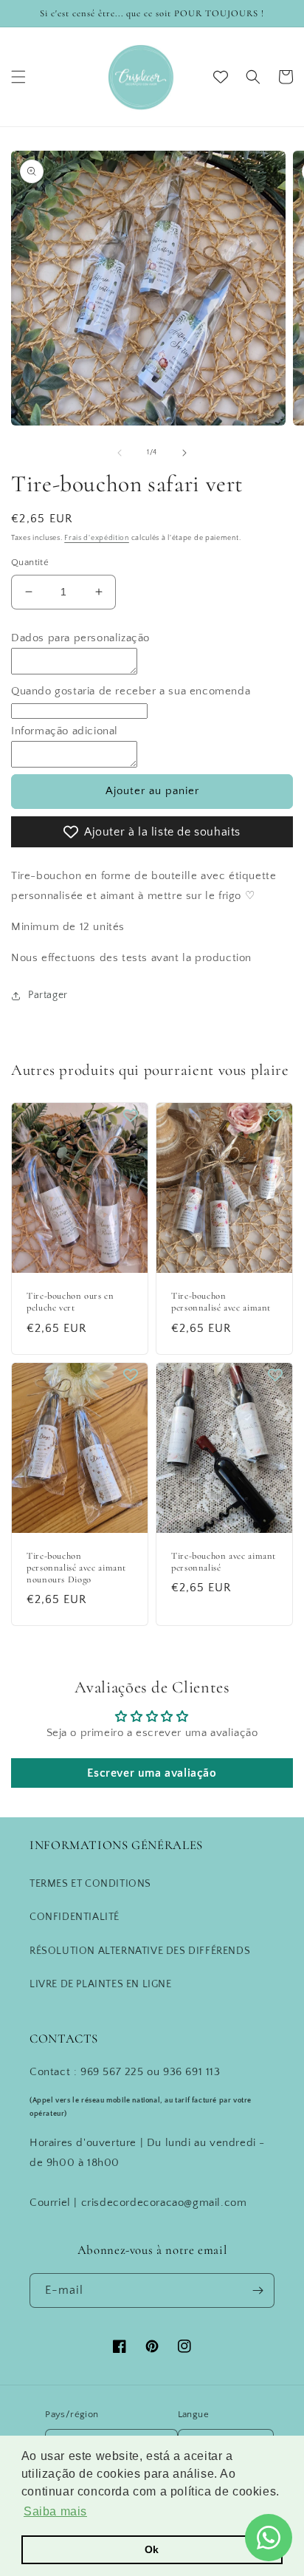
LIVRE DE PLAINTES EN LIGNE (101, 1984)
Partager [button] (48, 995)
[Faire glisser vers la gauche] (120, 453)
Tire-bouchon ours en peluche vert (70, 1302)
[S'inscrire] (258, 2290)
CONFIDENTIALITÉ (75, 1917)
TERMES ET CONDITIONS (90, 1884)
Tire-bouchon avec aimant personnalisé (224, 1562)
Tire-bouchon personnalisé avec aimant (221, 1302)
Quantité (30, 562)
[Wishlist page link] (221, 77)
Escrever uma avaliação (152, 1773)
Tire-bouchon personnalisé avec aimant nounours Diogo (76, 1568)
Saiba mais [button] (55, 2511)
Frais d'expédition (97, 538)
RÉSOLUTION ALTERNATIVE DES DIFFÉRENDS (140, 1951)
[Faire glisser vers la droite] (184, 453)
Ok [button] (152, 2549)
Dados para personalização (80, 638)
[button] (18, 77)
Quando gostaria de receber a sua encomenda (131, 691)
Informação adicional (65, 731)
